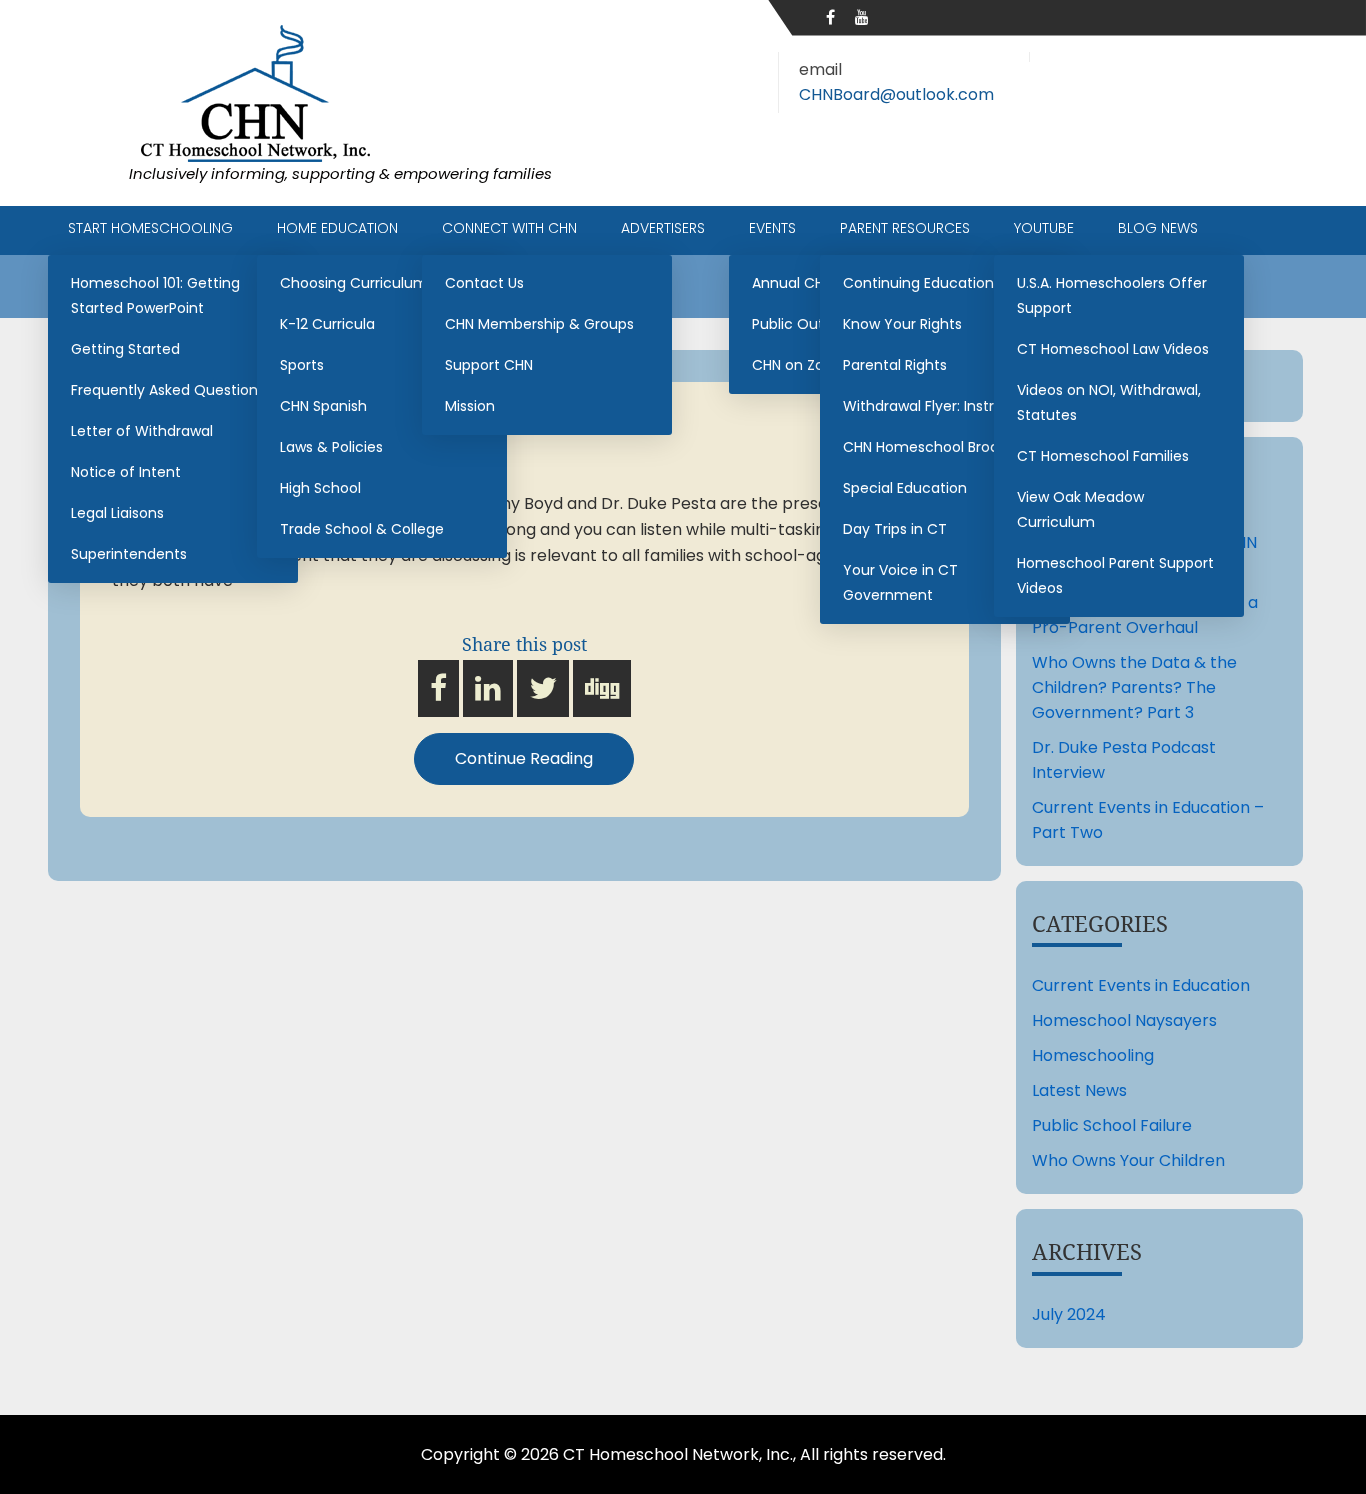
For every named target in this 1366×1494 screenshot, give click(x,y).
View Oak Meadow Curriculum (1080, 509)
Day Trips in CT (895, 529)
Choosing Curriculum (354, 283)
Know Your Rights (902, 324)
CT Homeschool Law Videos (1113, 349)
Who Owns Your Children (1128, 1160)
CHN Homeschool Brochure (937, 447)
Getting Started (125, 349)
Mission (470, 406)
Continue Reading (524, 758)
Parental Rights (895, 365)
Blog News (1158, 228)
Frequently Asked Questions (168, 390)
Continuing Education (918, 283)
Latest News (1079, 1090)
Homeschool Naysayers (1124, 1020)
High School (320, 488)
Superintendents (129, 554)
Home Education (337, 228)
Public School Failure (1112, 1125)
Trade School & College (362, 529)
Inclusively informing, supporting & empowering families (340, 173)
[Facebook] (830, 17)
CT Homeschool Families (1103, 456)
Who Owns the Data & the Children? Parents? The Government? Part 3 (1134, 687)
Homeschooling (1093, 1055)
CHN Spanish (323, 406)
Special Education (905, 488)
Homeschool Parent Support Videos (1115, 575)
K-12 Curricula (327, 324)
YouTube (1044, 228)
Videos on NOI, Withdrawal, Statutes (1109, 402)
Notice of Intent (126, 472)
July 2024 (1069, 1314)
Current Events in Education (1141, 985)
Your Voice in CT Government (900, 582)
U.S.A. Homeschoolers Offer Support (1112, 295)
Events (772, 228)
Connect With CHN (509, 228)
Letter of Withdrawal (142, 431)
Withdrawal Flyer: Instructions (944, 406)
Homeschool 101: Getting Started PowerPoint (155, 295)
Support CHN (489, 365)
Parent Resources (905, 228)
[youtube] (862, 17)
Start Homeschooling (150, 228)
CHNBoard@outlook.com (896, 94)
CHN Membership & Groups (539, 324)
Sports (302, 365)
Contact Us (484, 283)
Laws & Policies (331, 447)
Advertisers (663, 228)
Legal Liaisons (117, 513)
